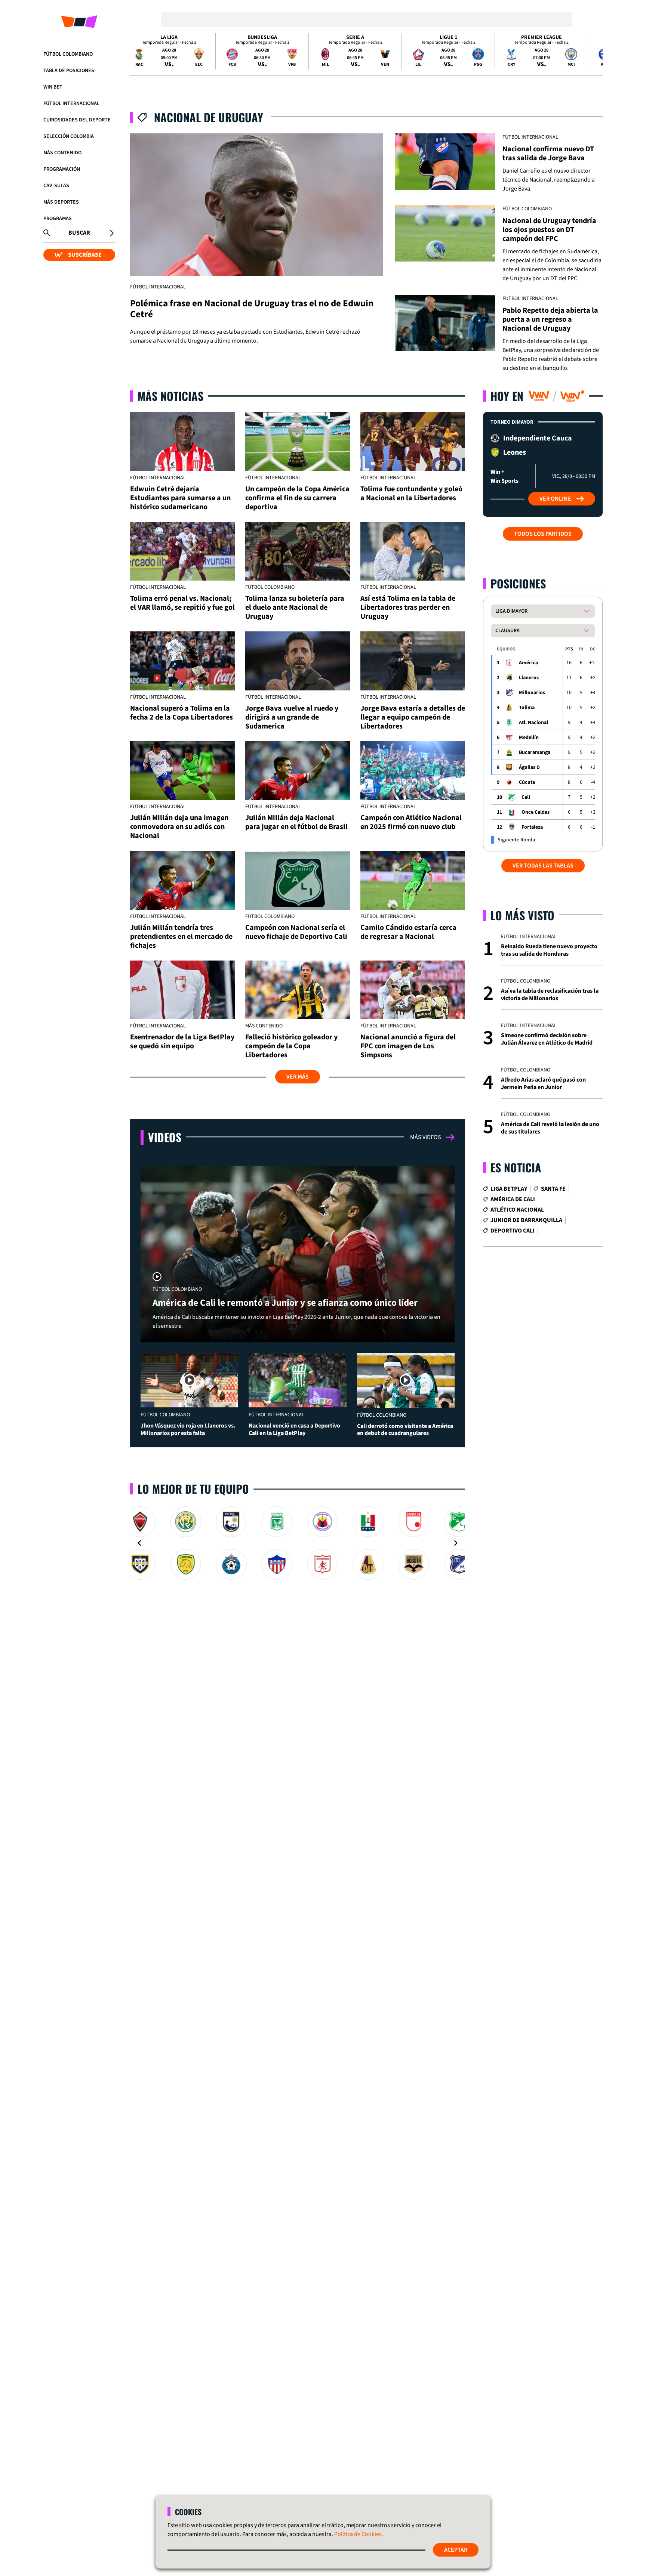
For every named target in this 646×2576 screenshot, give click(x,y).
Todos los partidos (543, 534)
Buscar (79, 233)
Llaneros (529, 678)
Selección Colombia (69, 136)
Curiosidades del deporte (77, 120)
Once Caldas (536, 812)
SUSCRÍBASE (85, 255)
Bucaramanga (535, 752)
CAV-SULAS (56, 186)
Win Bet (53, 87)
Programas (58, 219)
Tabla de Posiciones (69, 71)
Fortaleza (532, 827)
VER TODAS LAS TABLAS (543, 866)
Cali (526, 797)
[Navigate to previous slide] (139, 1543)
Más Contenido (62, 153)
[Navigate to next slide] (456, 1543)
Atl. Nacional (533, 723)
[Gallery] (298, 1543)
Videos (165, 1137)
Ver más (298, 1077)
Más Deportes (61, 202)
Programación (62, 169)
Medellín (529, 737)
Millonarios (532, 693)
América (528, 663)
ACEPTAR (456, 2550)
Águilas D (529, 767)
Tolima (527, 708)
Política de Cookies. (359, 2534)
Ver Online (555, 499)
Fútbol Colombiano (68, 54)
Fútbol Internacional (71, 103)
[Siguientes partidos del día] (594, 51)
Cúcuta (527, 782)
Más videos (426, 1137)
